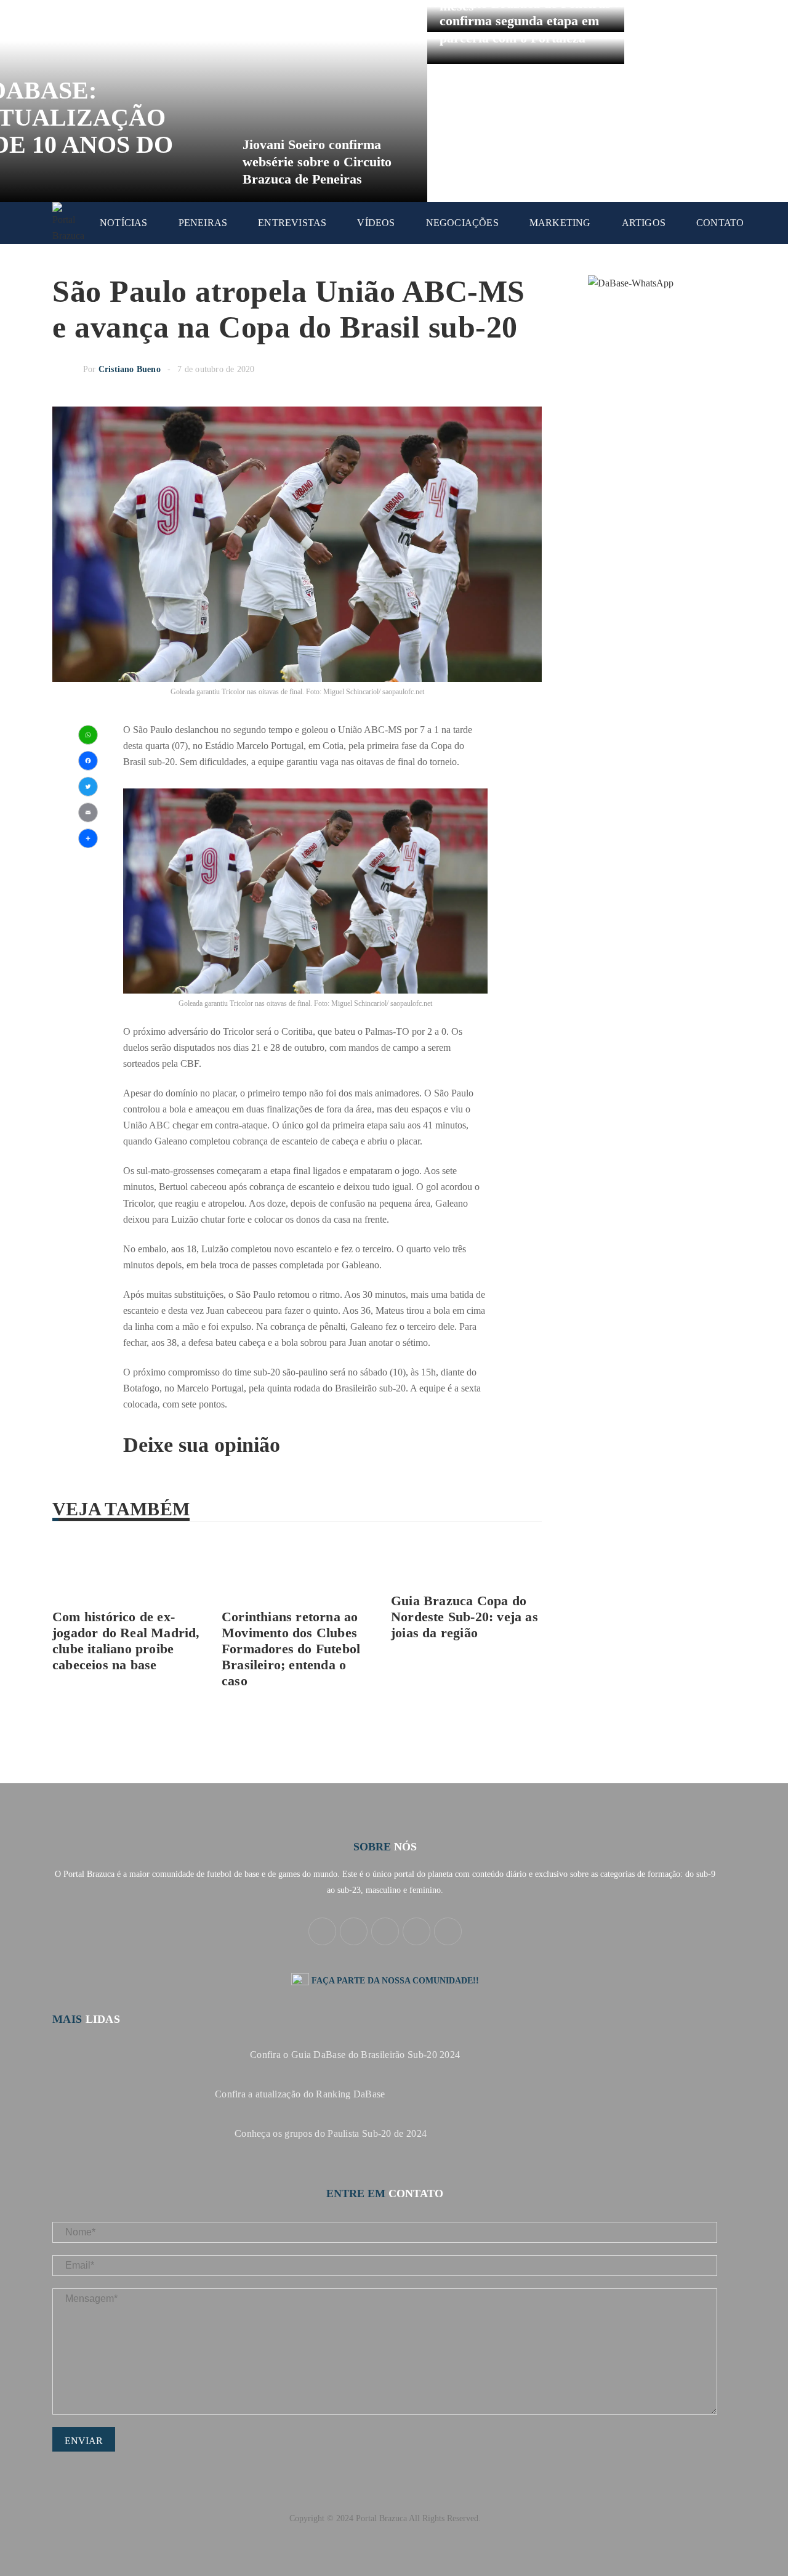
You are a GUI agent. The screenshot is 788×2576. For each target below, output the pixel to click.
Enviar (84, 2441)
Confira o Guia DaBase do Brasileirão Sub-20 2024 (355, 2055)
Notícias (124, 223)
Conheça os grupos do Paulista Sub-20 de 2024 (331, 2133)
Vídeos (376, 223)
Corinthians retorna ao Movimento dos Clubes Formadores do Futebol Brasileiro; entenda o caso (291, 1649)
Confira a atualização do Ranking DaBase (300, 2094)
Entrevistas (292, 223)
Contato (720, 223)
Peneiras (203, 223)
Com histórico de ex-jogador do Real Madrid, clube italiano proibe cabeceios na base (126, 1641)
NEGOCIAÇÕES (462, 223)
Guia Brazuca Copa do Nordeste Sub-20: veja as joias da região (464, 1617)
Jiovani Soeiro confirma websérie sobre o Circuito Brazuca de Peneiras (317, 162)
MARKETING (560, 223)
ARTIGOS (644, 223)
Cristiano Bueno (130, 369)
